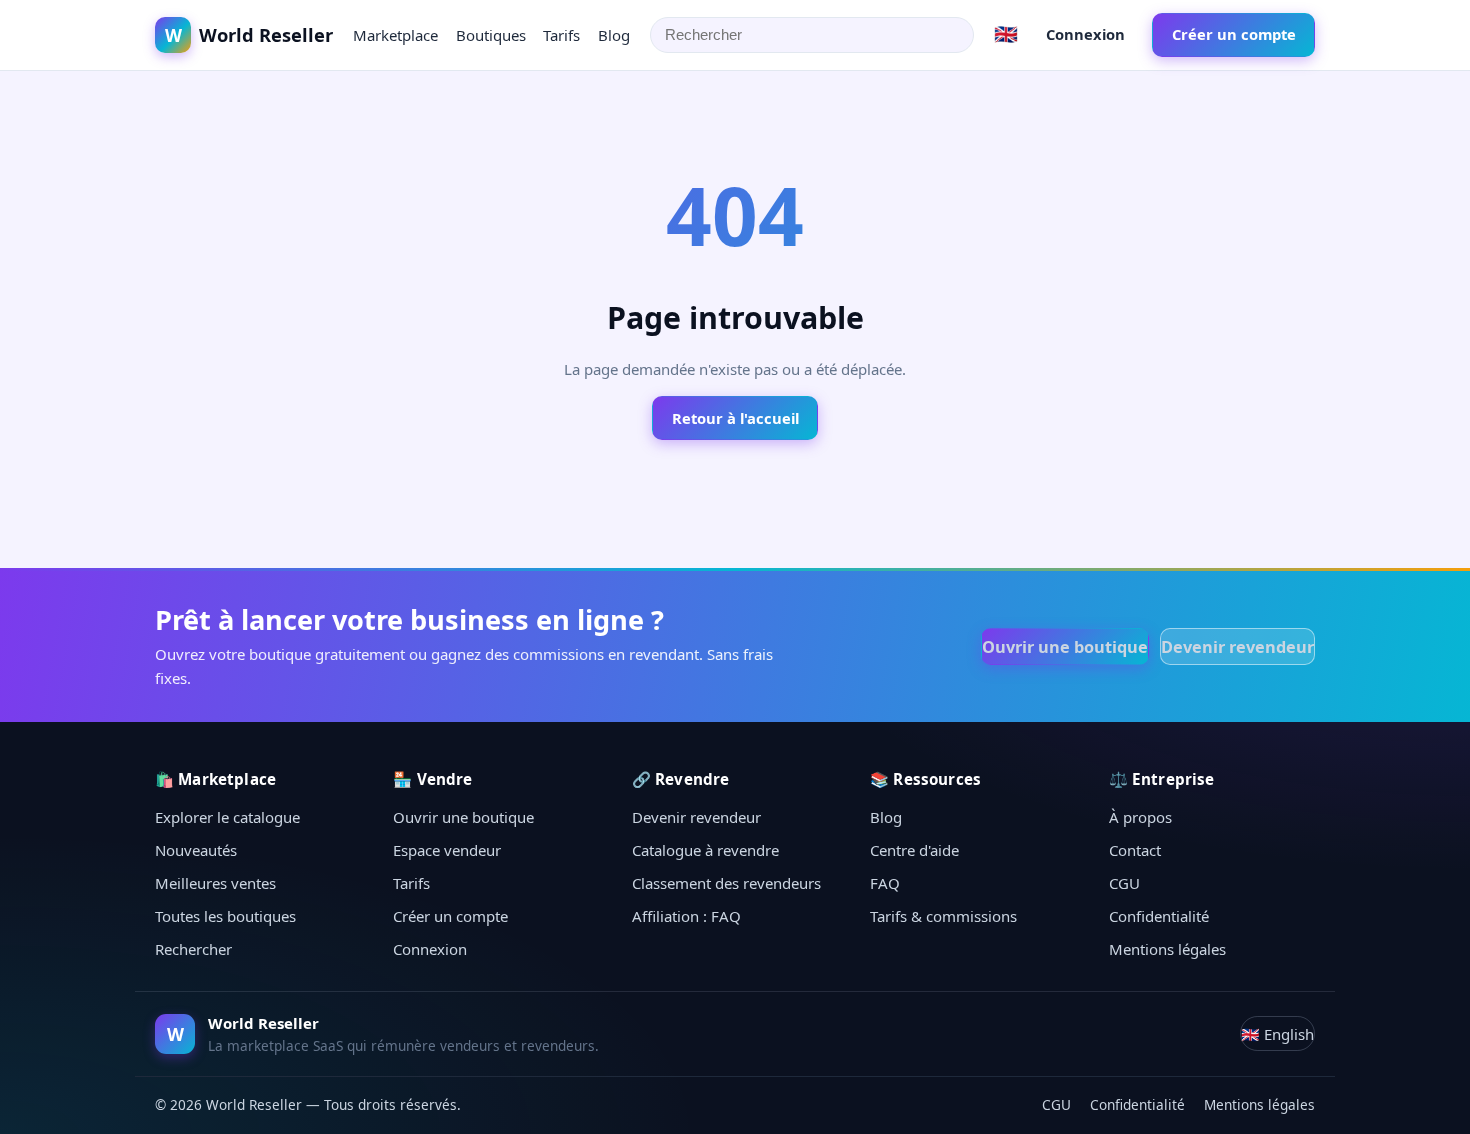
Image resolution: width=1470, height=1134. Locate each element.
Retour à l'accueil (735, 418)
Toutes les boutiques (225, 916)
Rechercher (193, 949)
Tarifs (561, 35)
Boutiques (491, 35)
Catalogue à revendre (705, 850)
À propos (1140, 817)
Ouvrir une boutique (1065, 647)
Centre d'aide (914, 850)
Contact (1135, 850)
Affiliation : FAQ (686, 916)
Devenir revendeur (1237, 647)
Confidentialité (1159, 916)
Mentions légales (1167, 949)
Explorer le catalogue (227, 817)
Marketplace (395, 35)
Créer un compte (1234, 34)
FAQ (885, 883)
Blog (614, 35)
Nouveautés (196, 850)
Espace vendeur (447, 850)
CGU (1124, 883)
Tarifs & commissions (943, 916)
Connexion (1085, 34)
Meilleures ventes (215, 883)
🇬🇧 (1006, 33)
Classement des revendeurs (726, 883)
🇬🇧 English (1277, 1034)
